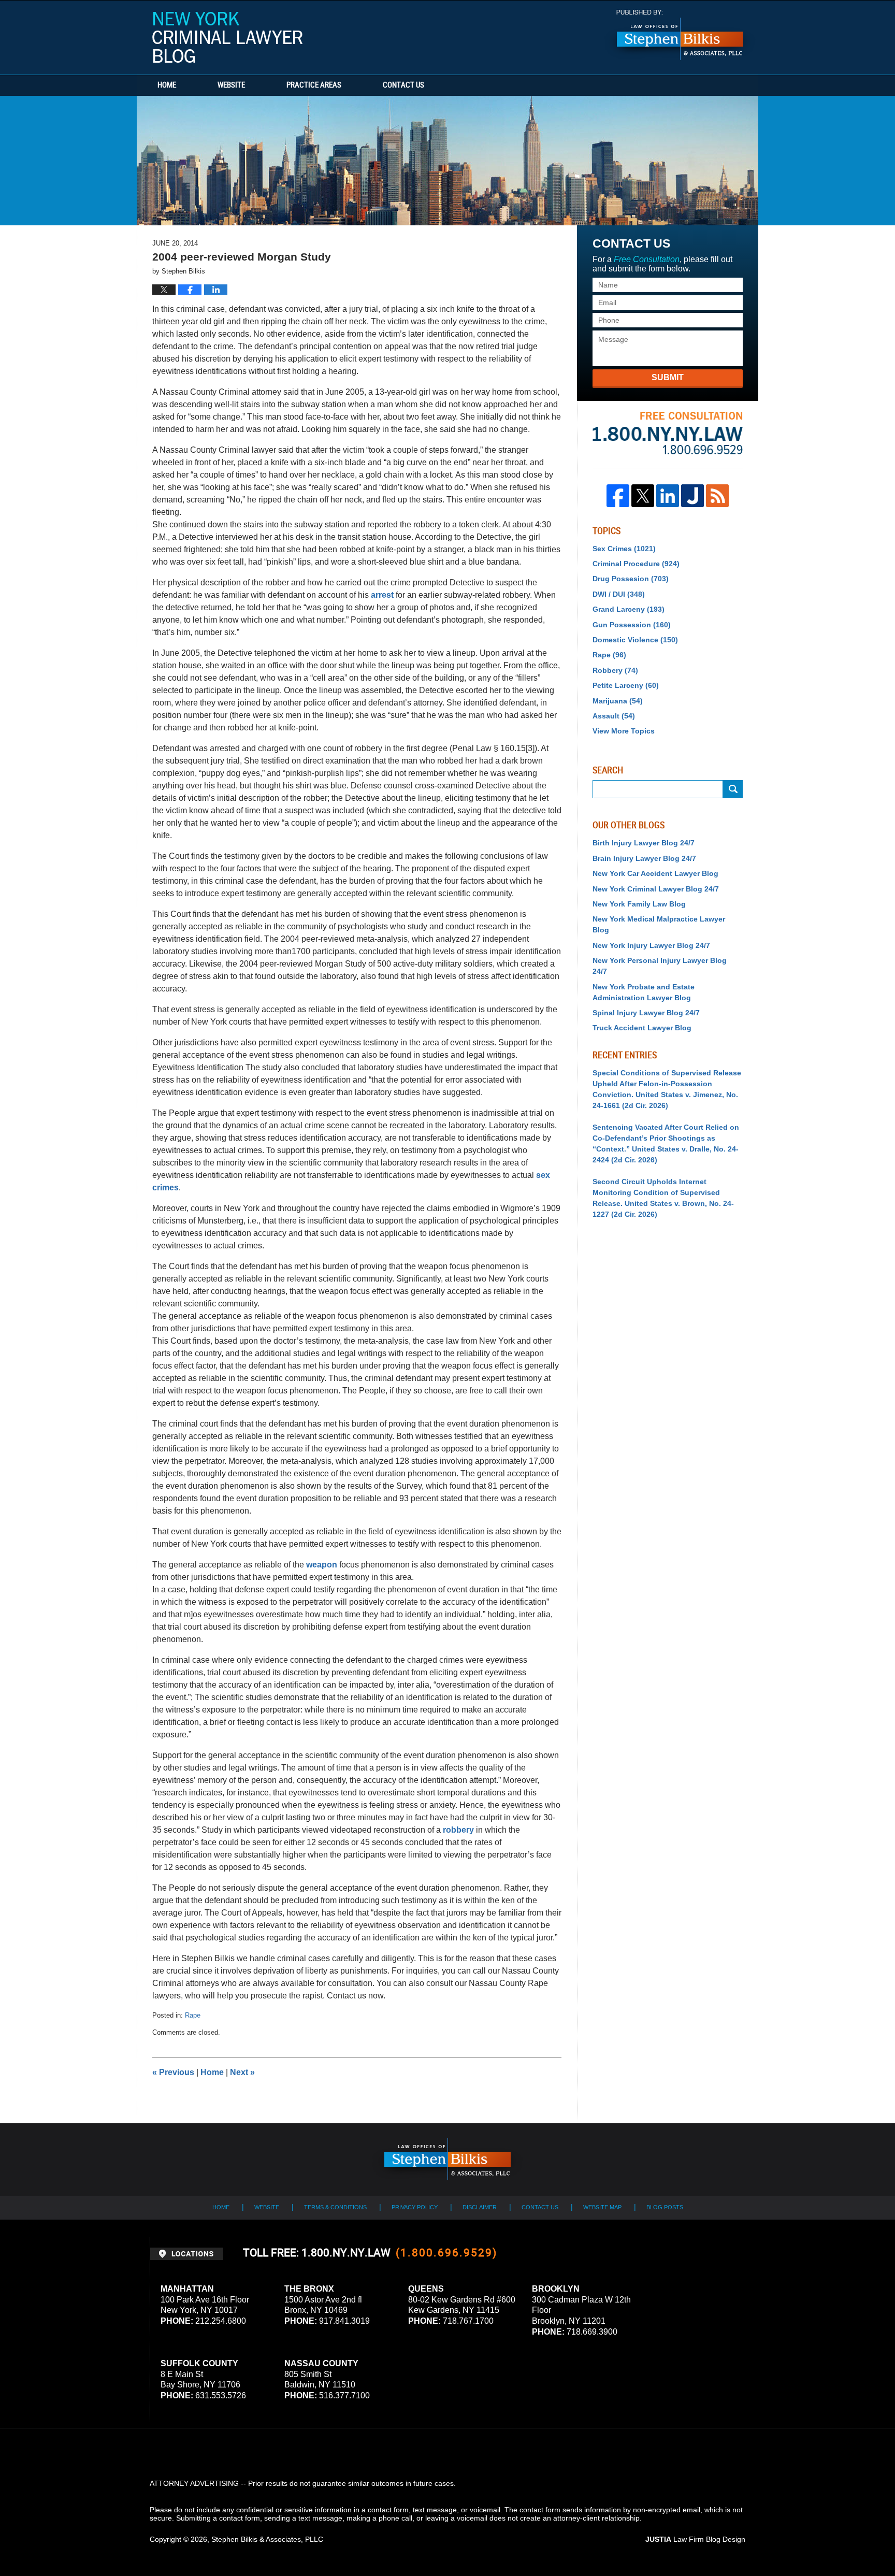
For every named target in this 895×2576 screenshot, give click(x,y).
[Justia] (692, 496)
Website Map (602, 2207)
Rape (193, 2015)
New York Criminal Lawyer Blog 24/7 (656, 889)
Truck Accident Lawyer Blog (642, 1028)
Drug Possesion (631, 579)
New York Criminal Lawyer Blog (227, 37)
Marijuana (618, 701)
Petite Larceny (626, 685)
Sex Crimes (624, 549)
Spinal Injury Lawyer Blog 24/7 (646, 1013)
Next (242, 2072)
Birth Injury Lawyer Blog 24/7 (644, 843)
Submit (668, 377)
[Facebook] (618, 496)
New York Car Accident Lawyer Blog (655, 873)
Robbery (615, 670)
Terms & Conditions (335, 2207)
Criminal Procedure (636, 564)
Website (231, 85)
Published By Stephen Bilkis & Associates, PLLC (680, 35)
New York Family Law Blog (639, 904)
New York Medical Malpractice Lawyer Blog (659, 924)
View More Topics (624, 731)
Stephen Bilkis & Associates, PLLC (267, 2539)
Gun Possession (632, 625)
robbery (458, 1830)
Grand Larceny (629, 609)
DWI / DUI (619, 594)
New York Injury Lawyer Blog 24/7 (651, 945)
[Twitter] (643, 496)
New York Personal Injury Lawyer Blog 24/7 (660, 966)
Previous (173, 2072)
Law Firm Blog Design (695, 2539)
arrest (382, 595)
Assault (614, 716)
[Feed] (717, 496)
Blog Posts (665, 2207)
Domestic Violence (635, 640)
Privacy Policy (415, 2207)
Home (167, 85)
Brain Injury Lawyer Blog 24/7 (644, 858)
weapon (321, 1565)
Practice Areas (314, 85)
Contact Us (403, 85)
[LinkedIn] (668, 496)
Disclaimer (480, 2207)
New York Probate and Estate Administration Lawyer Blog (644, 992)
